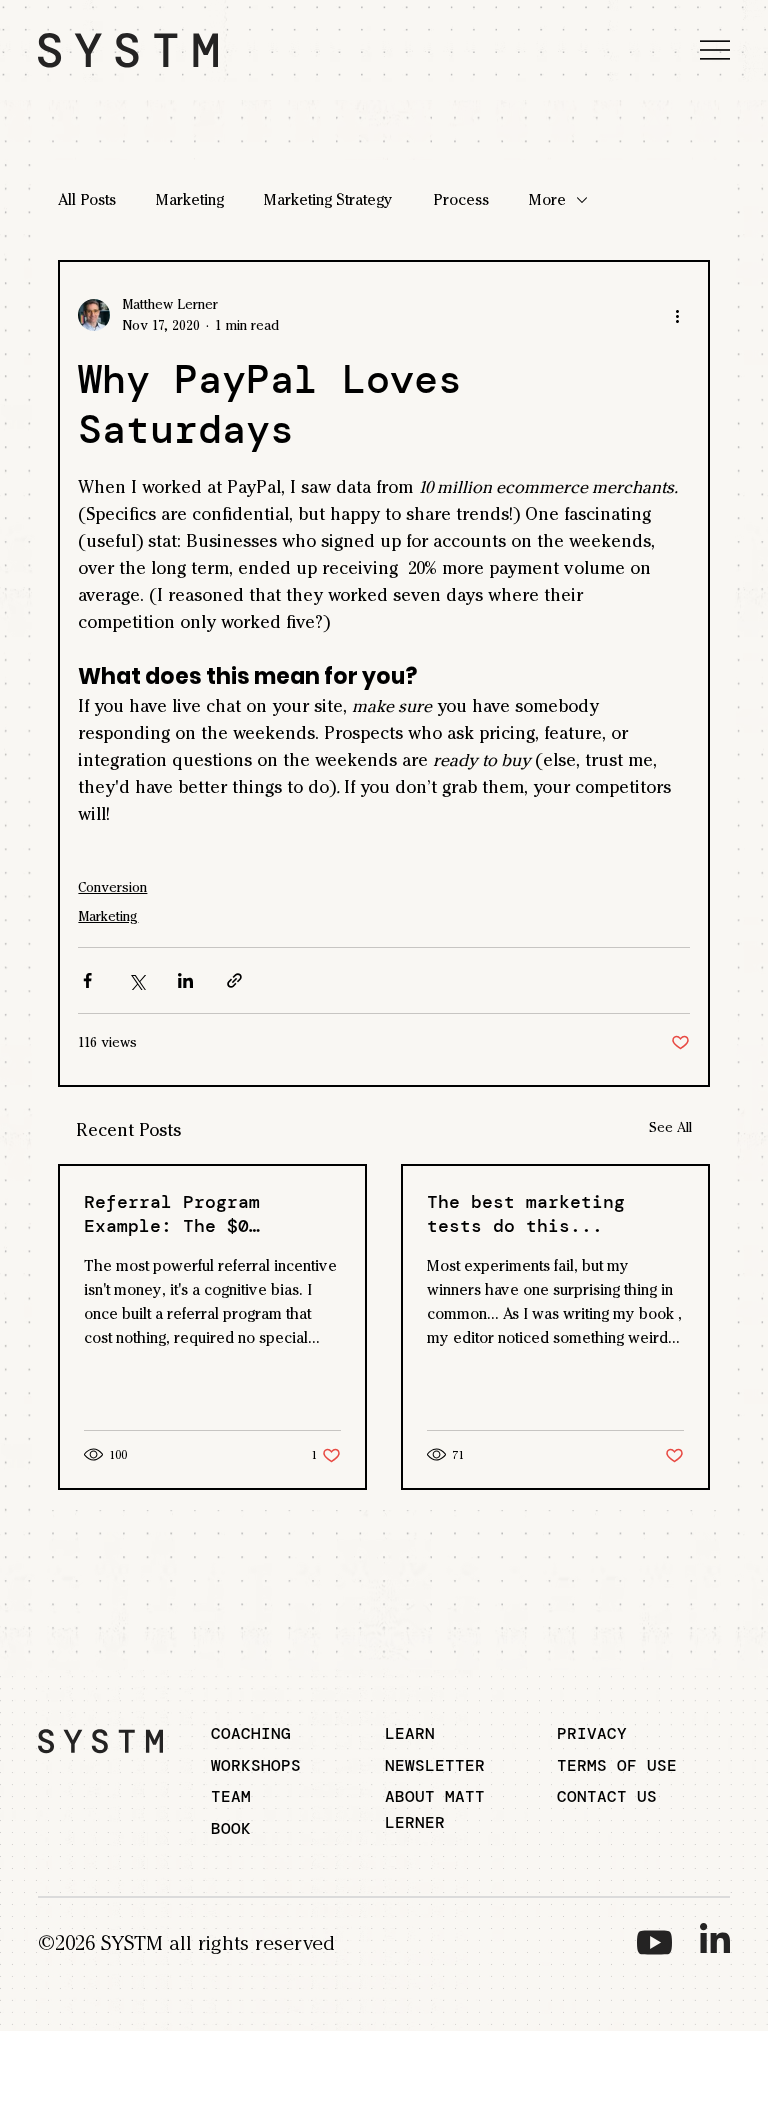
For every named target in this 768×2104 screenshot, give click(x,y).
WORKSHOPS (256, 1765)
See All (670, 1127)
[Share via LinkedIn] (185, 980)
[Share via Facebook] (87, 980)
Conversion (112, 887)
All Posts (87, 199)
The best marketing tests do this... (526, 1214)
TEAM (231, 1796)
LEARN (410, 1733)
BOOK (231, 1828)
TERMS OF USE (617, 1765)
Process (461, 199)
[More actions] (678, 315)
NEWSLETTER (435, 1765)
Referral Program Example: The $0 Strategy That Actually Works (205, 1214)
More (547, 199)
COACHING (251, 1733)
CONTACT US (607, 1796)
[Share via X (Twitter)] (136, 980)
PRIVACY (592, 1733)
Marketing (190, 199)
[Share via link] (234, 980)
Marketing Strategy (328, 199)
